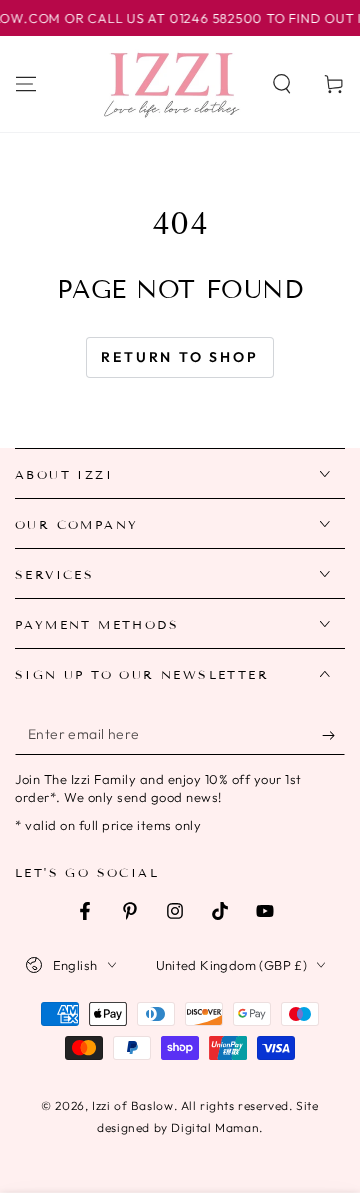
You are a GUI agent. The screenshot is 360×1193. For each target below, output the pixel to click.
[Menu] (26, 84)
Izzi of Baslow (132, 1105)
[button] (282, 84)
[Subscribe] (333, 735)
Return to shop (179, 357)
